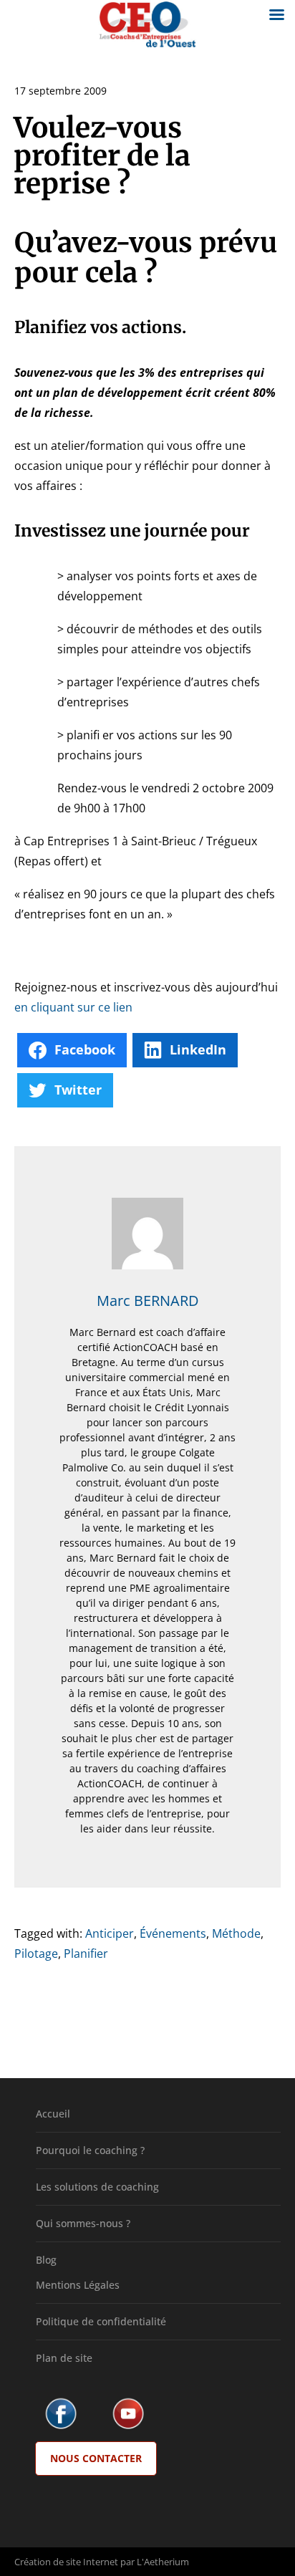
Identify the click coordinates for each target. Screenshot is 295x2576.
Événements (173, 1933)
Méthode (236, 1933)
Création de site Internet (66, 2562)
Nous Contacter (96, 2458)
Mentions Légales (78, 2285)
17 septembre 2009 (61, 91)
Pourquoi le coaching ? (90, 2150)
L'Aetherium (163, 2562)
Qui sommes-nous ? (83, 2223)
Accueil (53, 2114)
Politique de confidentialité (101, 2321)
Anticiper (110, 1933)
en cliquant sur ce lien (73, 1007)
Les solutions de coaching (97, 2187)
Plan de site (64, 2358)
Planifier (86, 1953)
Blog (46, 2260)
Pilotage (36, 1953)
